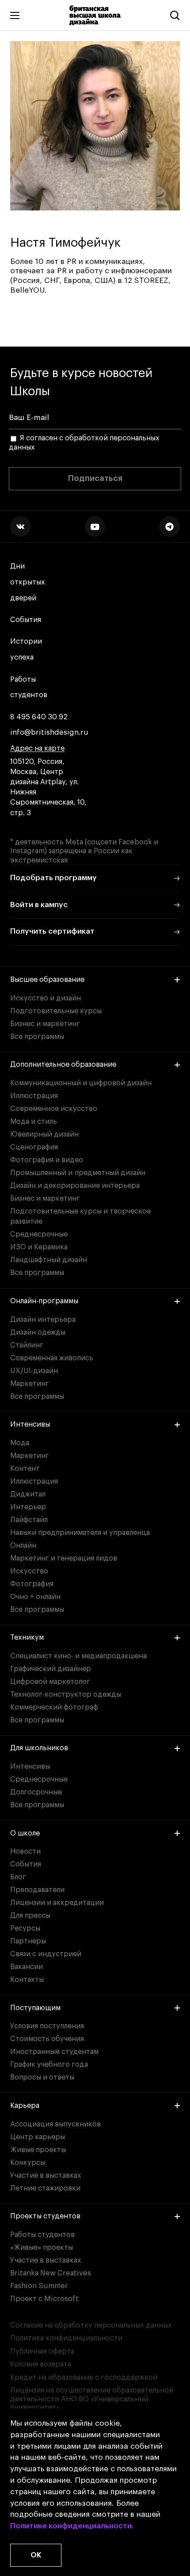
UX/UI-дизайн (34, 1371)
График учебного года (49, 2065)
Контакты (27, 1980)
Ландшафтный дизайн (49, 1260)
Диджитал (28, 1494)
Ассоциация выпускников (55, 2124)
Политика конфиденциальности (66, 2338)
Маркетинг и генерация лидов (64, 1558)
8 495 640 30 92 (39, 717)
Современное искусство (54, 1109)
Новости (25, 1851)
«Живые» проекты (42, 2248)
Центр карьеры (38, 2137)
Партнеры (28, 1941)
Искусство (29, 1571)
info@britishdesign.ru (49, 733)
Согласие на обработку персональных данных (91, 2325)
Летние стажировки (45, 2188)
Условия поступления (47, 2026)
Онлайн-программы (44, 1301)
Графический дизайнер (51, 1669)
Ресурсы (25, 1928)
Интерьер (28, 1507)
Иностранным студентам (54, 2052)
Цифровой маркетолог (50, 1682)
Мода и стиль (34, 1122)
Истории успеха (26, 649)
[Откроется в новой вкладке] (20, 527)
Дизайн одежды (38, 1332)
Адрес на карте (37, 748)
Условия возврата (41, 2364)
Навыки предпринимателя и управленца (80, 1533)
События (26, 620)
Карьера (25, 2106)
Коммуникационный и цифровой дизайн (81, 1083)
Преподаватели (37, 1890)
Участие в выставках (46, 2175)
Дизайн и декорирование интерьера (75, 1186)
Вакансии (27, 1967)
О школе (25, 1833)
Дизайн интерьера (43, 1320)
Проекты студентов (45, 2216)
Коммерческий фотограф (54, 1707)
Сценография (34, 1147)
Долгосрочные (36, 1792)
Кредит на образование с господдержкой (84, 2378)
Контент (25, 1469)
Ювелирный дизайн (44, 1134)
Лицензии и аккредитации (57, 1903)
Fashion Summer (39, 2286)
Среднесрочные (39, 1234)
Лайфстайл (29, 1520)
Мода (20, 1443)
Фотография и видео (47, 1160)
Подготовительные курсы (56, 1011)
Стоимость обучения (47, 2039)
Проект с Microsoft (44, 2299)
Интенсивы (30, 1424)
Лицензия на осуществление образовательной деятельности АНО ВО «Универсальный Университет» (92, 2399)
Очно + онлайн (35, 1597)
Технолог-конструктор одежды (66, 1694)
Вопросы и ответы (42, 2077)
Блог (18, 1877)
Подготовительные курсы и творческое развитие (80, 1216)
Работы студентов (29, 687)
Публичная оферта (42, 2351)
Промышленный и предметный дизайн (78, 1173)
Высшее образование (47, 980)
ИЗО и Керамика (39, 1247)
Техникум (27, 1637)
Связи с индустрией (46, 1954)
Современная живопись (52, 1358)
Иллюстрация (34, 1096)
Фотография (32, 1584)
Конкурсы (28, 2163)
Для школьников (39, 1748)
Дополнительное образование (63, 1065)
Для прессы (30, 1916)
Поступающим (35, 2008)
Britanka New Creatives (51, 2273)
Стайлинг (27, 1345)
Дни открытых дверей (28, 582)
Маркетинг (30, 1384)
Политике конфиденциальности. (72, 2526)
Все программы (37, 1037)
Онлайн (23, 1546)
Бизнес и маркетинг (45, 1024)
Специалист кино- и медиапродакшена (78, 1656)
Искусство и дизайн (46, 998)
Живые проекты (38, 2150)
